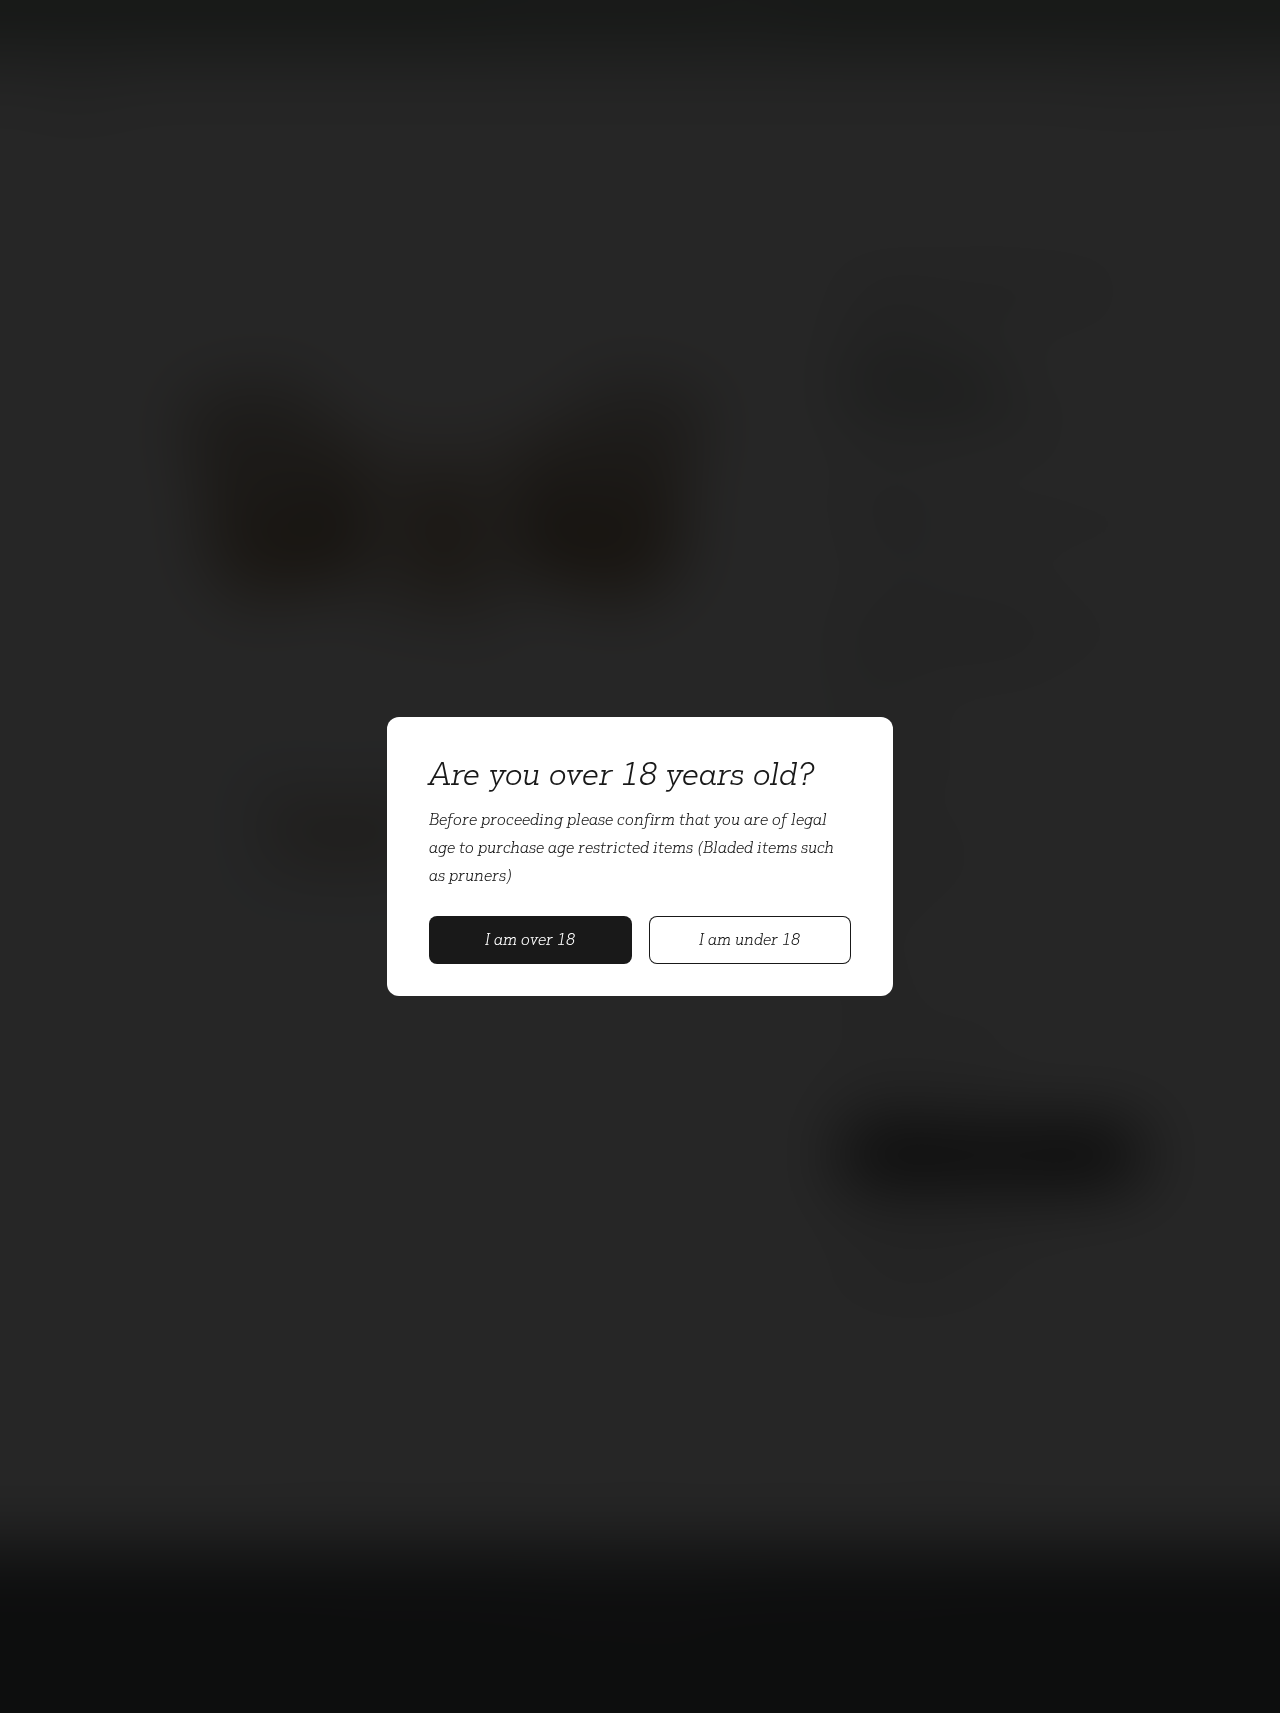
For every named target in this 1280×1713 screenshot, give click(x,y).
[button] (530, 940)
